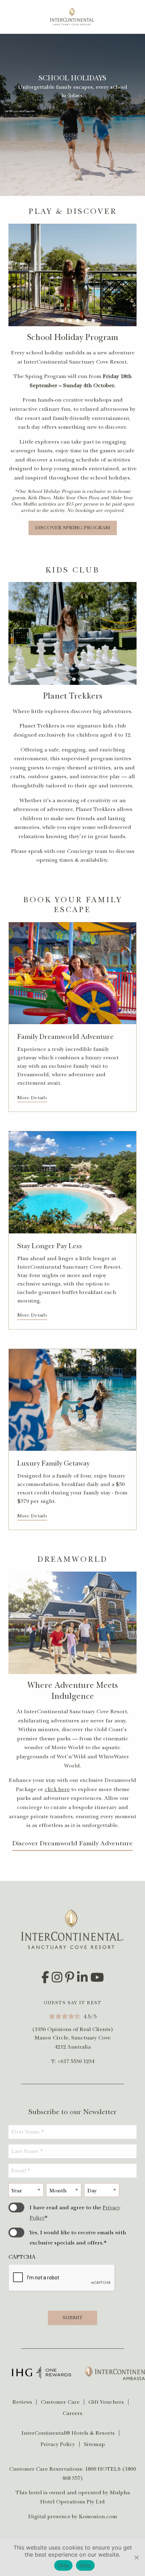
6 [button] (96, 320)
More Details (32, 1098)
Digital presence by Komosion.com (73, 2516)
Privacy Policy (58, 2444)
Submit (73, 2318)
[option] (72, 275)
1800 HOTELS (103, 2469)
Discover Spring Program (73, 528)
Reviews (22, 2402)
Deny (85, 2565)
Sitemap (94, 2444)
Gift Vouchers (106, 2402)
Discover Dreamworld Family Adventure (72, 1843)
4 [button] (81, 320)
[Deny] (136, 2557)
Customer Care (60, 2402)
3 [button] (73, 320)
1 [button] (57, 320)
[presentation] (62, 2278)
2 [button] (65, 320)
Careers (72, 2413)
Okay (63, 2565)
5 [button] (88, 320)
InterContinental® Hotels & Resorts (68, 2433)
